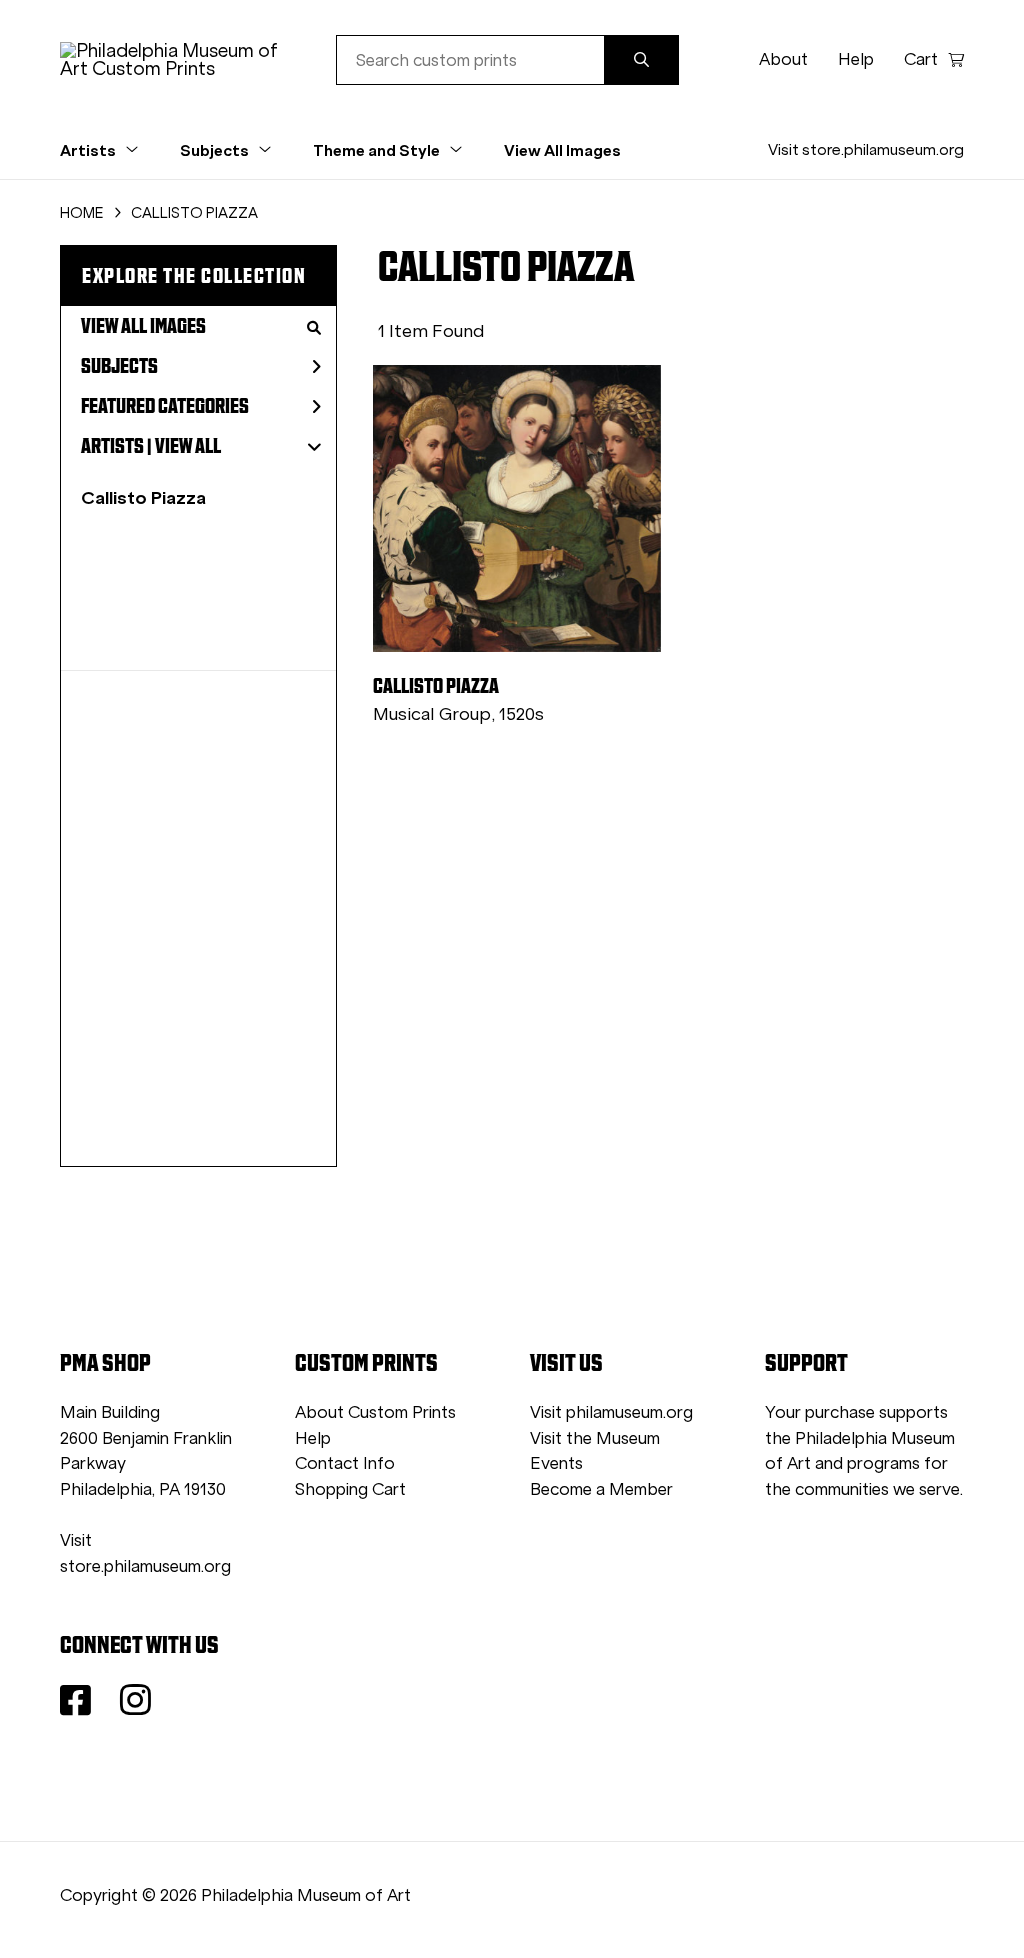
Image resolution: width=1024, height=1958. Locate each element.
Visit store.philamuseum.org (866, 149)
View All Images (562, 150)
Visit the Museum (595, 1438)
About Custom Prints (375, 1412)
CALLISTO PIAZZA (194, 213)
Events (556, 1463)
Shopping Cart (350, 1489)
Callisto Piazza (143, 497)
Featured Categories (165, 406)
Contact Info (345, 1463)
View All (188, 446)
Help (856, 59)
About (783, 59)
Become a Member (601, 1489)
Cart (921, 59)
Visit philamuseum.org (611, 1412)
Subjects (119, 366)
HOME (82, 213)
